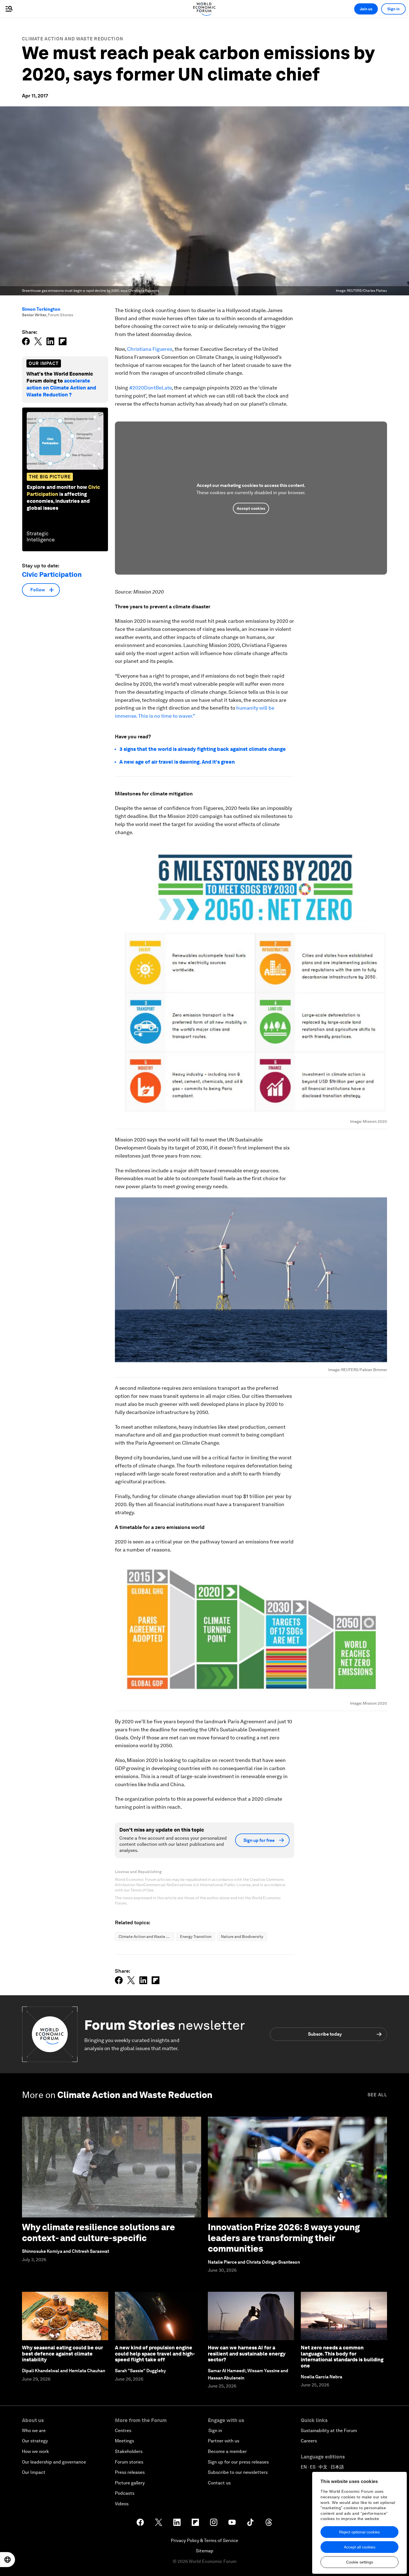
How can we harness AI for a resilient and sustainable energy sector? (247, 2354)
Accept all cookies (360, 2547)
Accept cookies (251, 508)
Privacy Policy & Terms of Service (204, 2541)
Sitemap (205, 2551)
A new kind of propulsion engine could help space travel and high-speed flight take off (155, 2354)
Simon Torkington (41, 309)
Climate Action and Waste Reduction (73, 39)
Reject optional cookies (359, 2532)
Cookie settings (360, 2562)
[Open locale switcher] (8, 2560)
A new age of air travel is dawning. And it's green (177, 762)
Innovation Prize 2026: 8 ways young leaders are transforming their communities (284, 2238)
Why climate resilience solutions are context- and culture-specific (98, 2232)
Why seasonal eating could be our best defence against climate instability (62, 2354)
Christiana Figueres (150, 349)
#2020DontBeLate (150, 388)
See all (377, 2095)
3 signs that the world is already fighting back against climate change (203, 749)
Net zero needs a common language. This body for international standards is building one (342, 2357)
